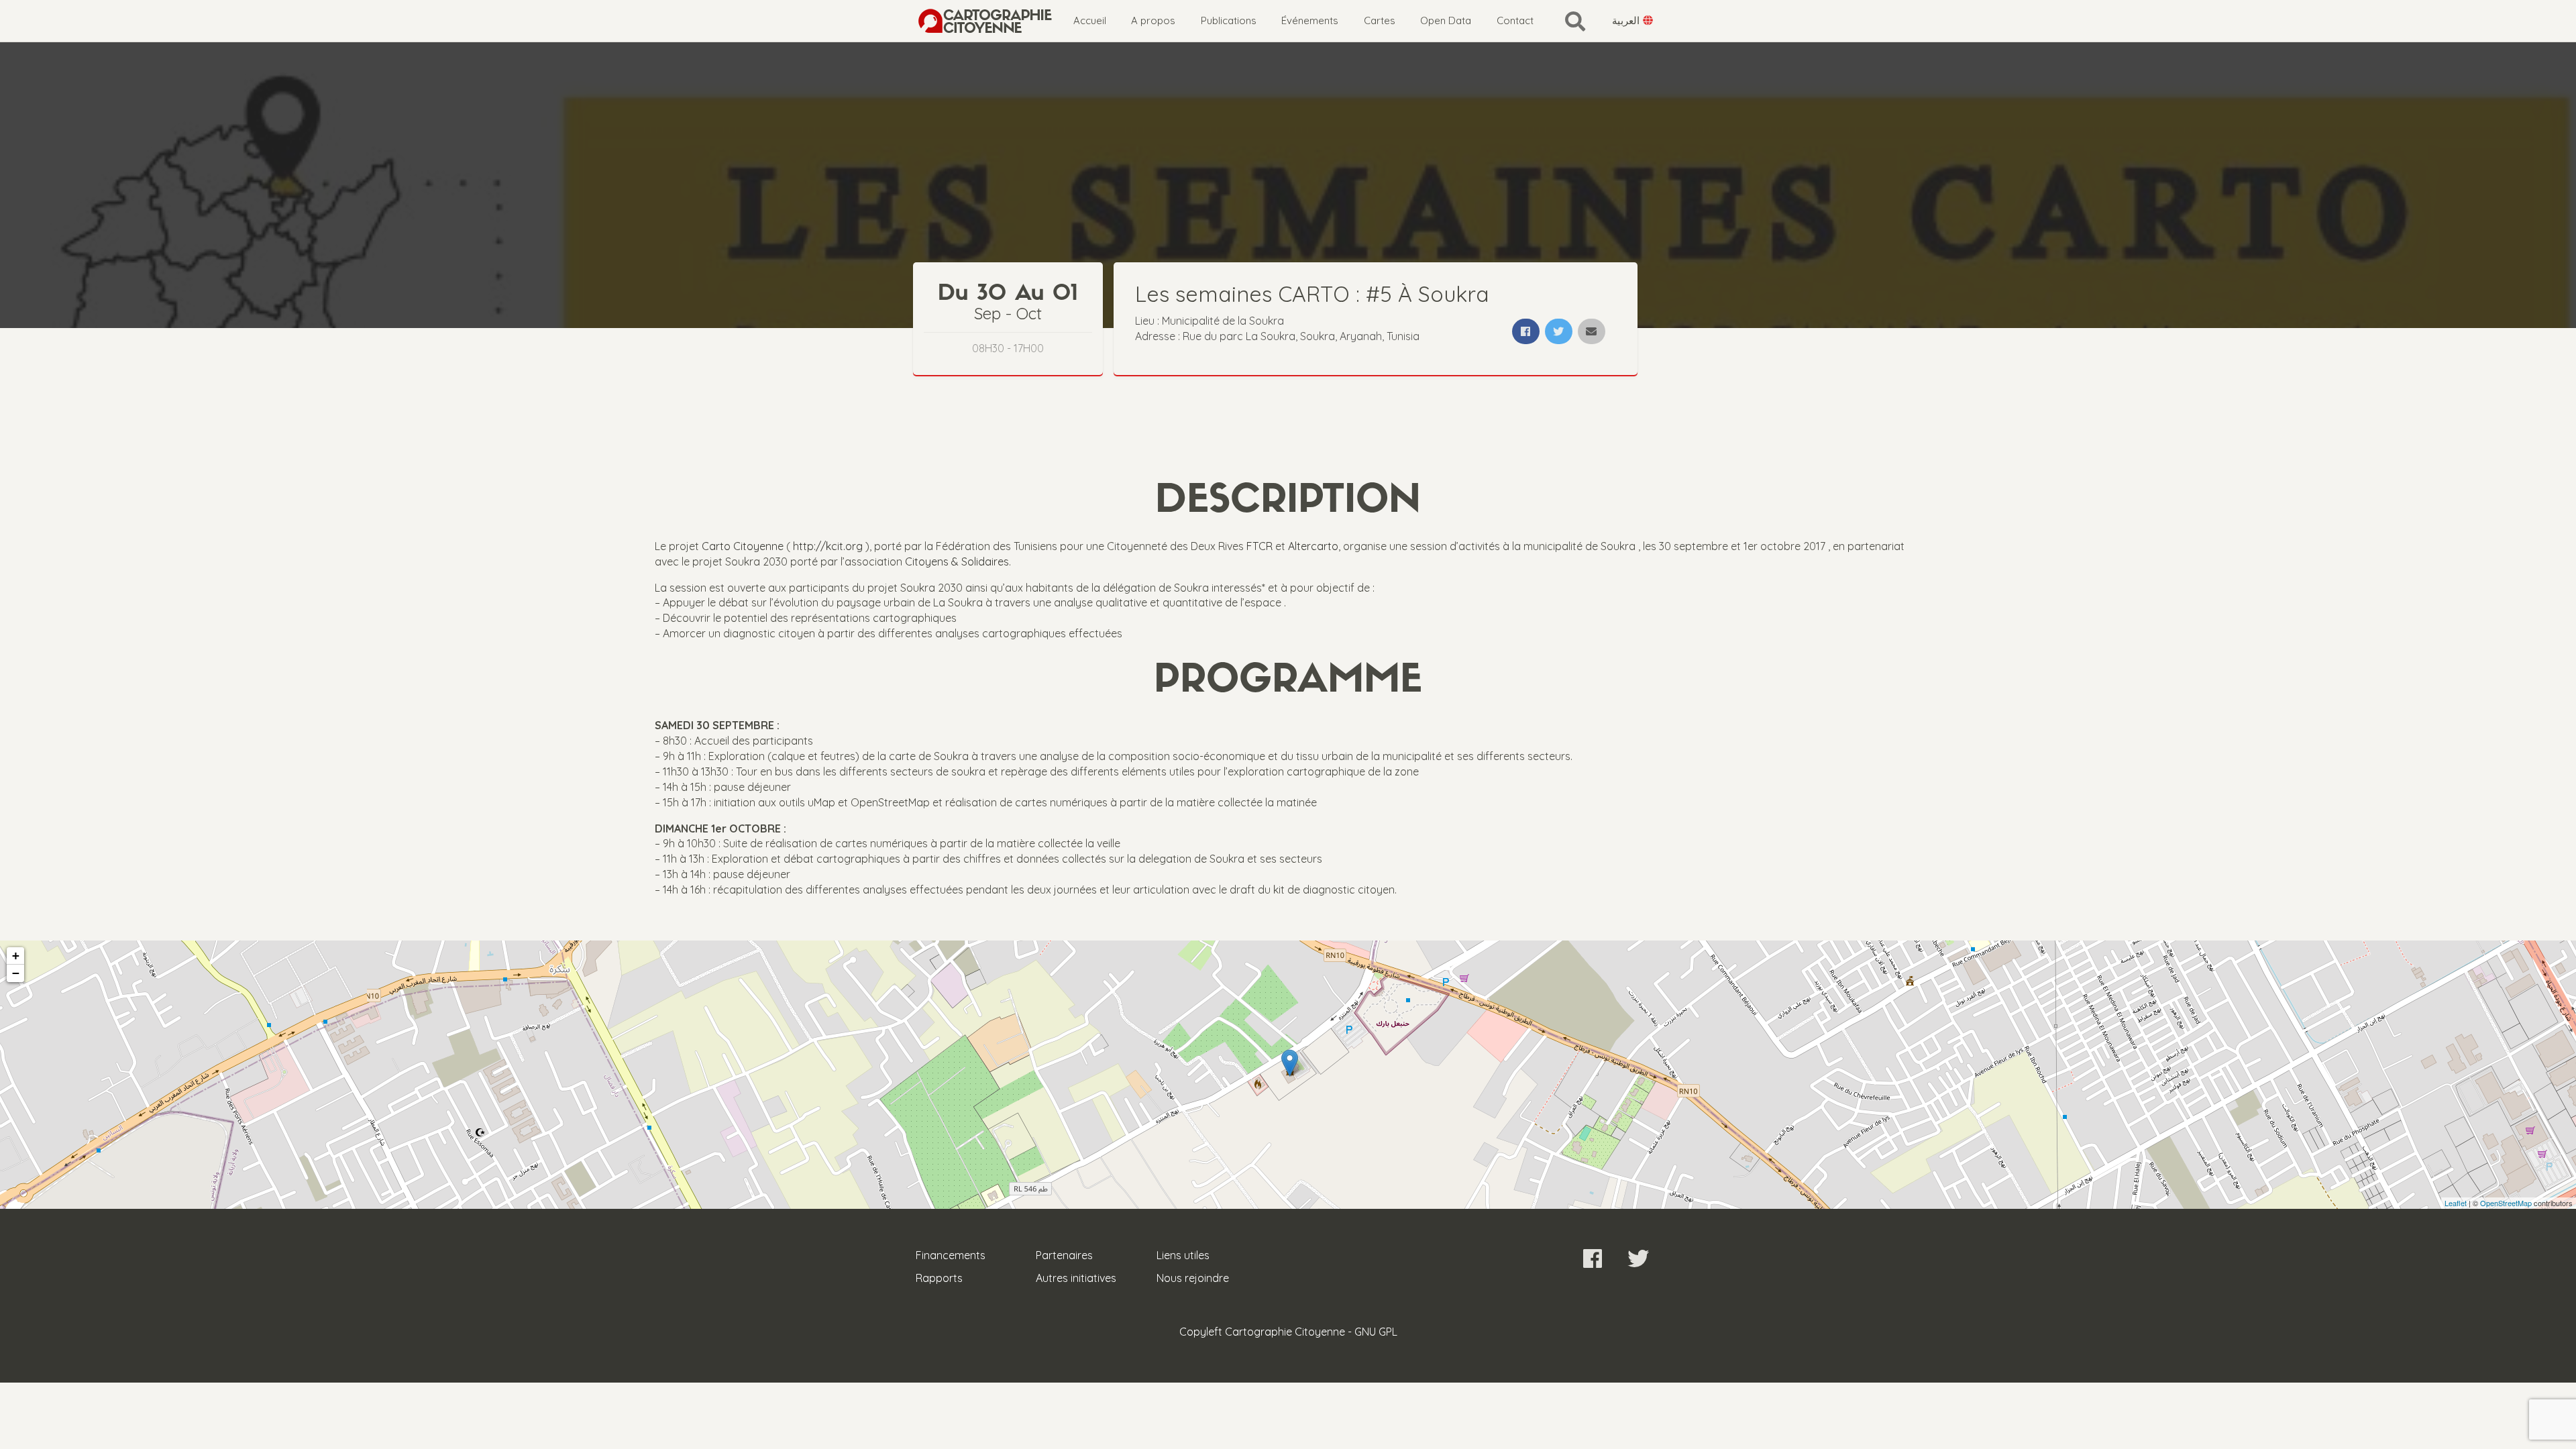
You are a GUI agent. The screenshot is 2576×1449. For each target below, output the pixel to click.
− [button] (16, 973)
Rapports (939, 1278)
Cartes (1380, 20)
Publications (1229, 20)
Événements (1310, 20)
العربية (1627, 20)
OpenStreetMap (2506, 1203)
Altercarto (1313, 546)
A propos (1153, 20)
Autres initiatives (1076, 1278)
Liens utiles (1183, 1255)
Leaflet (2456, 1203)
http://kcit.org (828, 546)
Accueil (1090, 20)
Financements (951, 1255)
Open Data (1446, 20)
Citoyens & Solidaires (957, 561)
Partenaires (1064, 1255)
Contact (1515, 20)
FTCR (1259, 546)
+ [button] (16, 956)
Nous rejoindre (1193, 1278)
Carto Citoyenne (743, 546)
